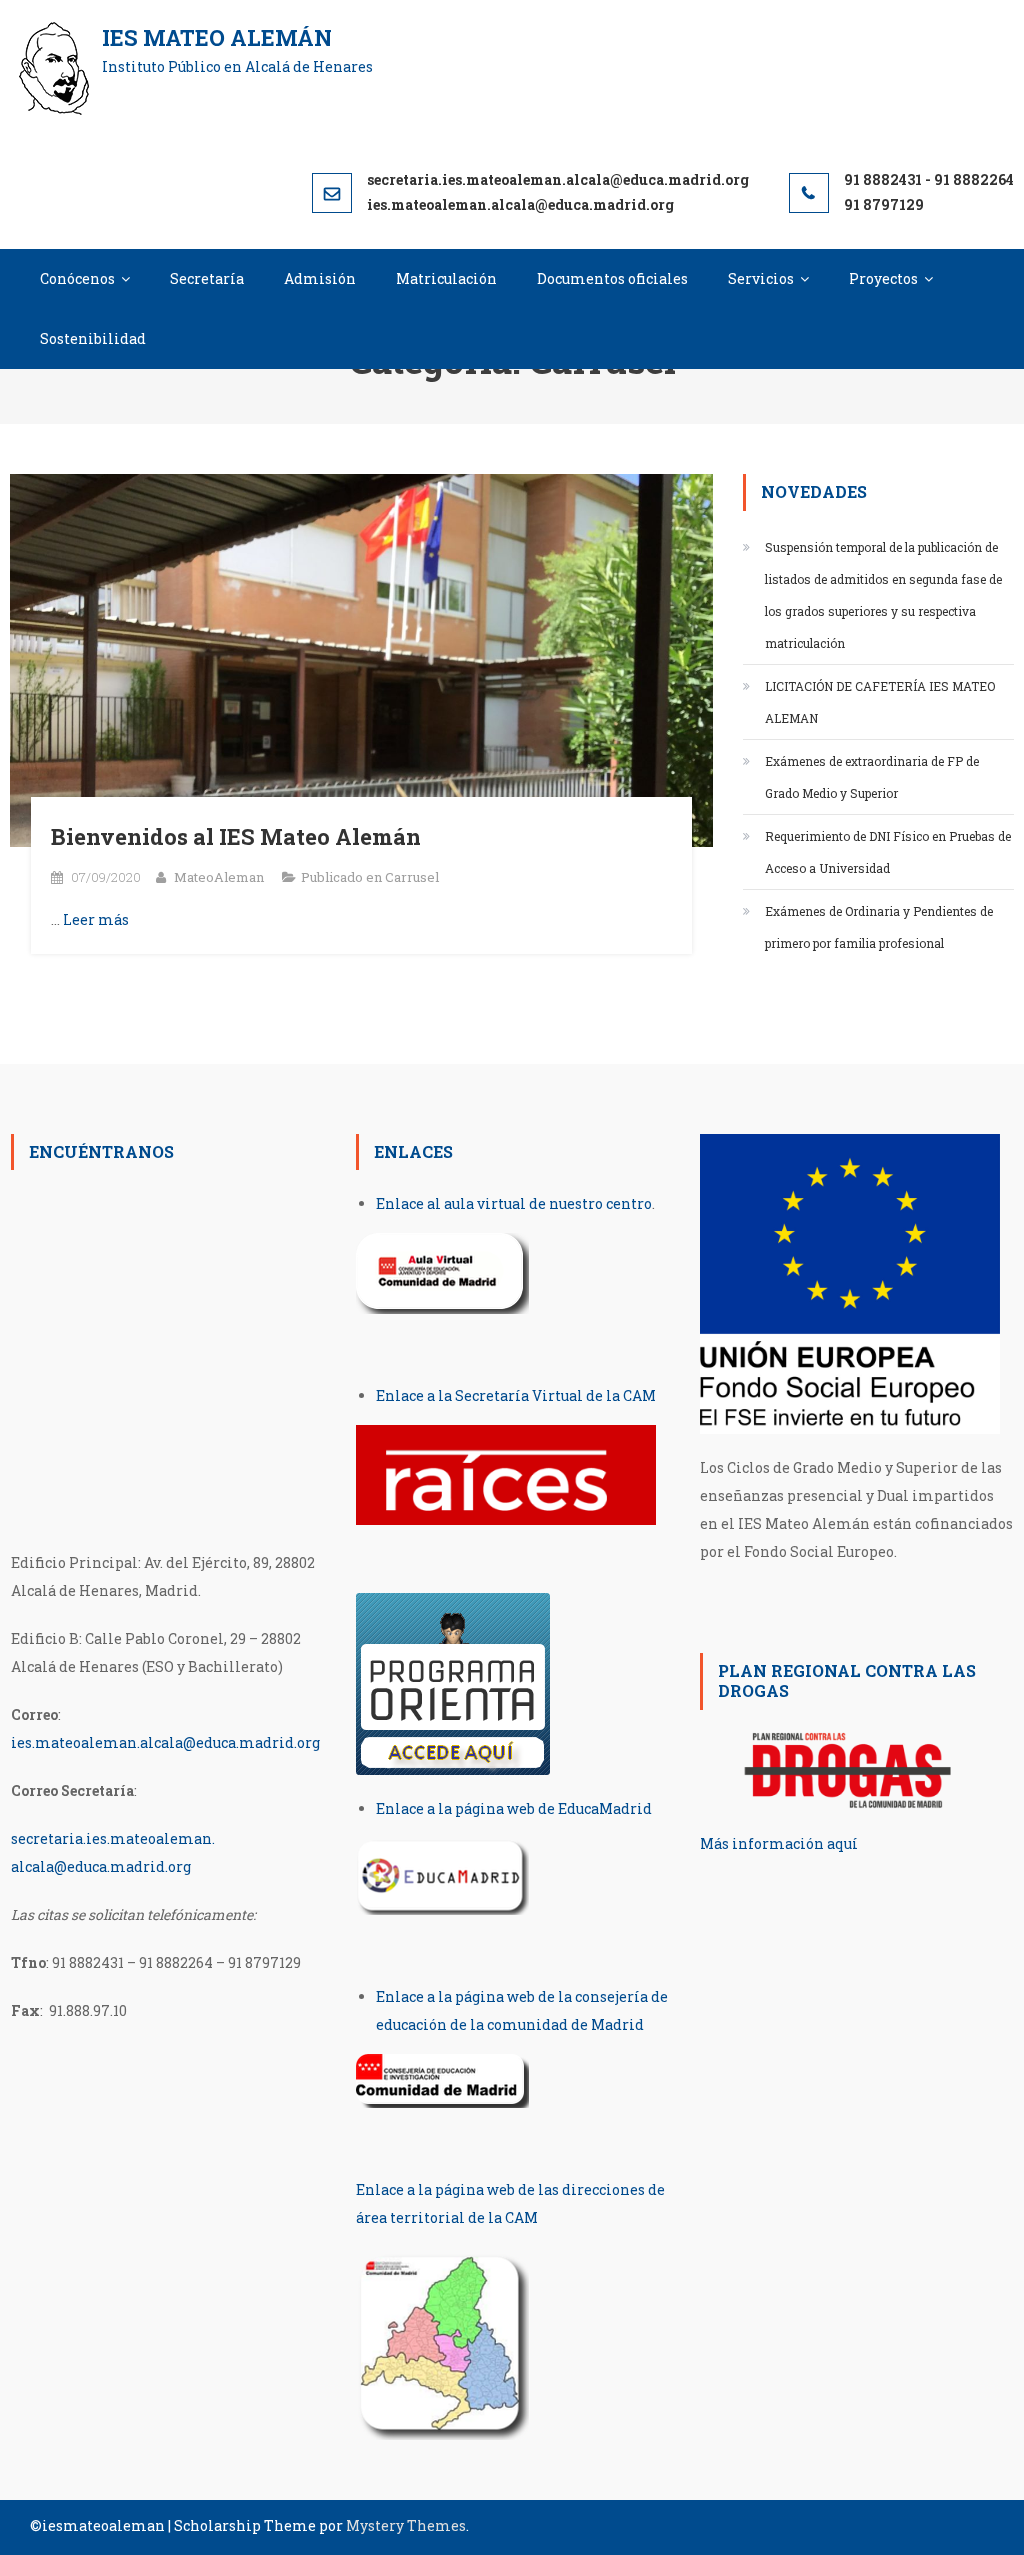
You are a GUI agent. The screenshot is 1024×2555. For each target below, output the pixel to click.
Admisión (320, 278)
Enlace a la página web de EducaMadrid (514, 1808)
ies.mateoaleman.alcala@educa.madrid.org (165, 1742)
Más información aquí (779, 1843)
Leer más (96, 919)
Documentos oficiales (612, 278)
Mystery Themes (406, 2525)
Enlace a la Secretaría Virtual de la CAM (516, 1395)
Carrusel (412, 877)
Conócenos (77, 278)
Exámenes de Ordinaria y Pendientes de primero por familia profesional (879, 927)
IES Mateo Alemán (217, 37)
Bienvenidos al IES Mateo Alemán (236, 836)
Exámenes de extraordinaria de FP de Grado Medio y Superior (872, 777)
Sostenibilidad (93, 338)
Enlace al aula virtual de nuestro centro (514, 1203)
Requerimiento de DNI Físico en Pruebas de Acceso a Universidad (888, 852)
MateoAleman (219, 877)
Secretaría (207, 278)
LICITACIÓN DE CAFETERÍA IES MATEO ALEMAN (880, 702)
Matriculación (446, 278)
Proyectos (883, 278)
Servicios (761, 278)
